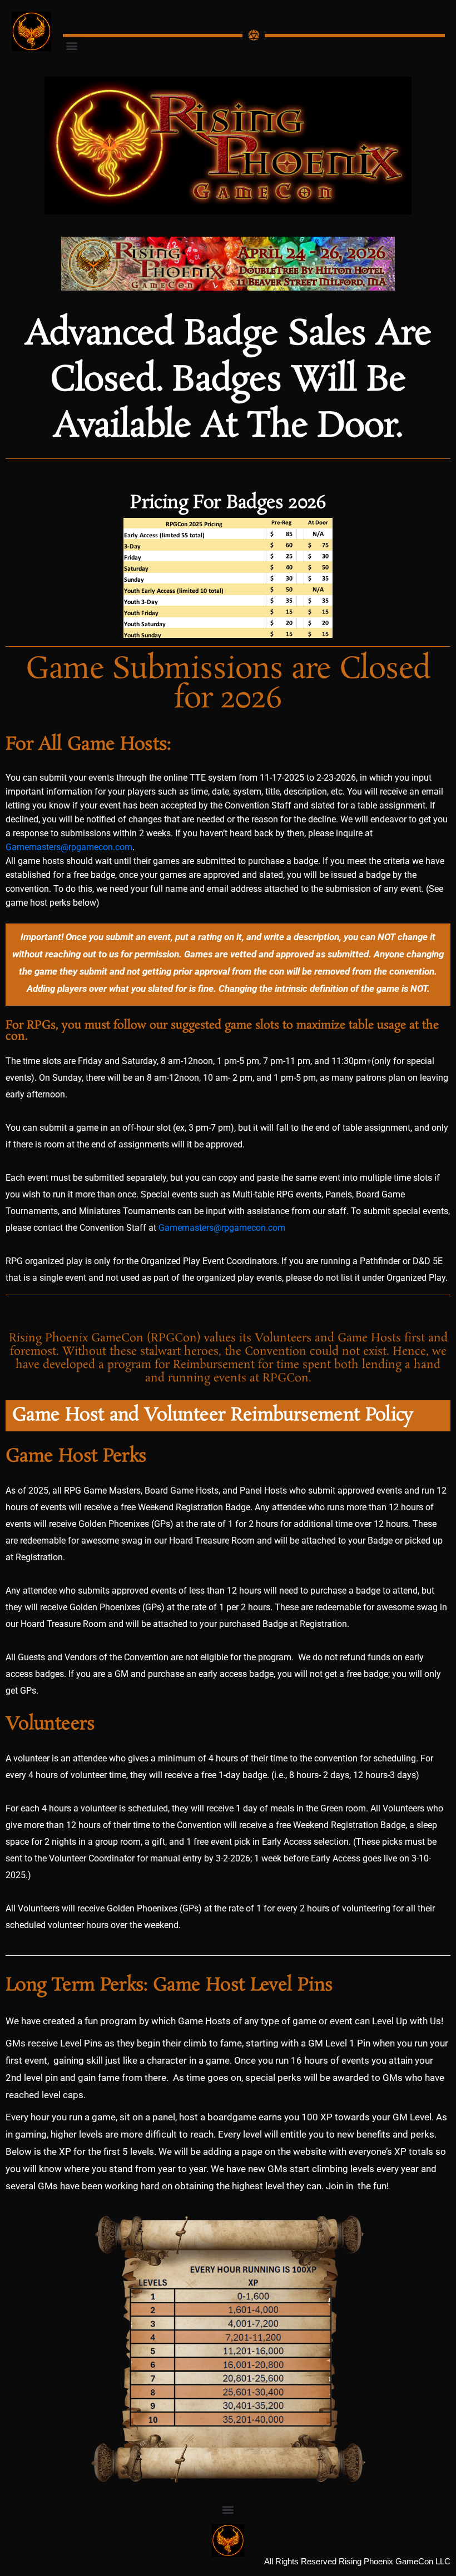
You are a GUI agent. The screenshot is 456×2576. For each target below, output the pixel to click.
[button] (72, 45)
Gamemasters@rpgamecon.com (69, 847)
